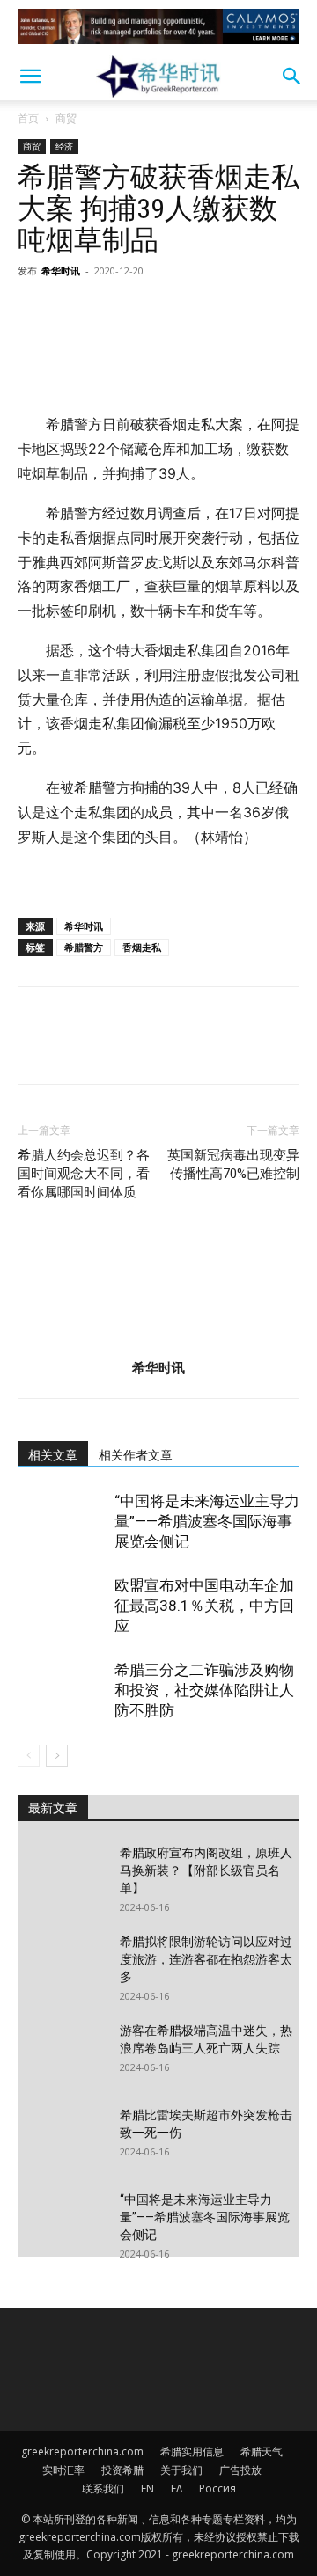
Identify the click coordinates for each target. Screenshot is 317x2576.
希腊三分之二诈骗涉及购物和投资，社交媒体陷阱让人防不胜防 (204, 1690)
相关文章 (53, 1455)
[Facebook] (35, 311)
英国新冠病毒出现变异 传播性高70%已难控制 (233, 1164)
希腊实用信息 (192, 2452)
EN (147, 2488)
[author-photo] (158, 1343)
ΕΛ (177, 2488)
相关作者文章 (136, 1455)
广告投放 (240, 2470)
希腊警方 (84, 947)
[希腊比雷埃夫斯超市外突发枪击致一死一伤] (62, 2137)
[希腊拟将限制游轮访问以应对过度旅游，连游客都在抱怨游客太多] (62, 1964)
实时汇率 (63, 2470)
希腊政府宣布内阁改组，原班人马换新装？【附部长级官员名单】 (206, 1870)
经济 (64, 146)
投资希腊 (122, 2470)
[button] (30, 77)
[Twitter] (76, 311)
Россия (217, 2488)
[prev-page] (29, 1756)
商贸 (66, 118)
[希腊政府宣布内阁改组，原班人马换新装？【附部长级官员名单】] (62, 1875)
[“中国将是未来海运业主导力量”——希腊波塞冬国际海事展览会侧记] (62, 1522)
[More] (198, 311)
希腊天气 (262, 2452)
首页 (28, 118)
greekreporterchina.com (82, 2452)
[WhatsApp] (157, 311)
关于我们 (181, 2470)
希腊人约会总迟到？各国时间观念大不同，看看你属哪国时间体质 (84, 1174)
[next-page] (57, 1756)
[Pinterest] (116, 311)
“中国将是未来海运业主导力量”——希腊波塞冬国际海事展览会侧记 (207, 1521)
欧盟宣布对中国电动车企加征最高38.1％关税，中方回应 (204, 1606)
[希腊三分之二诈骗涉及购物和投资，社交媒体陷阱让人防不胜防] (62, 1690)
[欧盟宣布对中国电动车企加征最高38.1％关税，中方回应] (62, 1606)
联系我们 (103, 2488)
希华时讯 (61, 271)
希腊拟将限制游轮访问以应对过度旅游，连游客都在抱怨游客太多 (206, 1959)
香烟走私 (142, 947)
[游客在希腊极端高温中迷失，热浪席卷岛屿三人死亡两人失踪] (62, 2053)
